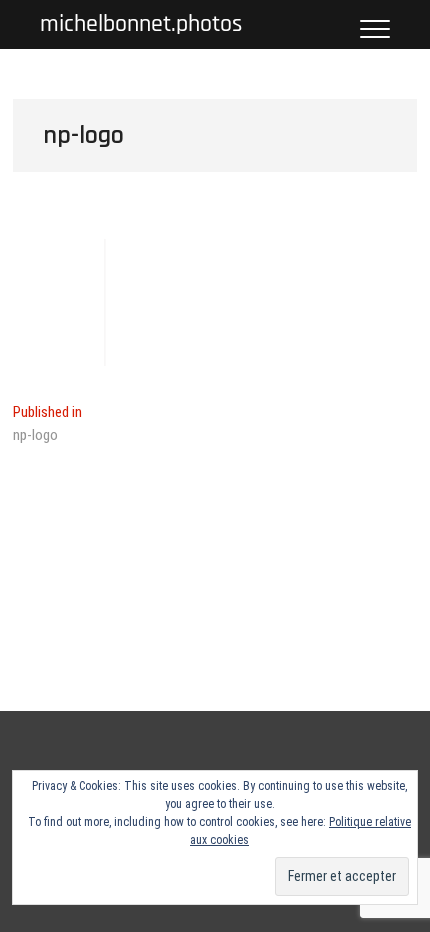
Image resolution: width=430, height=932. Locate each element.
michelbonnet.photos (141, 24)
